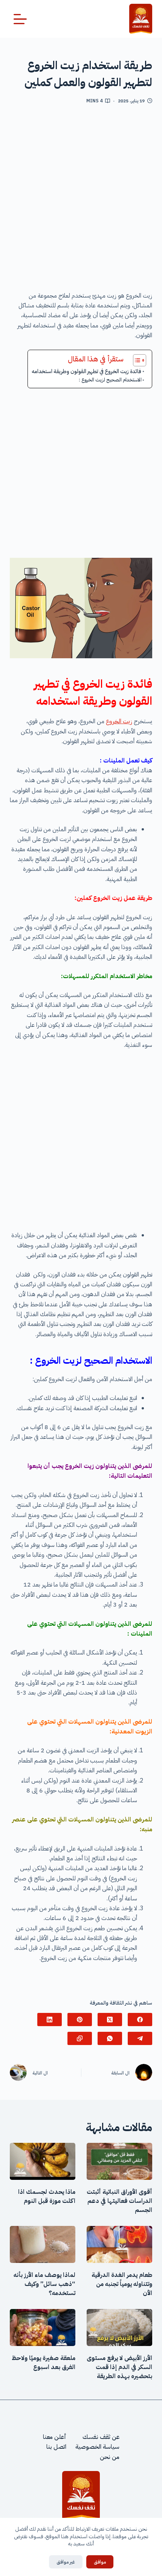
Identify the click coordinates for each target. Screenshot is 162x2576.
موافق (100, 2562)
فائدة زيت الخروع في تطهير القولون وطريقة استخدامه (86, 371)
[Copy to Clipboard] (80, 2038)
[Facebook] (140, 2020)
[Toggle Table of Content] (136, 360)
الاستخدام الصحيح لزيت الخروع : (110, 380)
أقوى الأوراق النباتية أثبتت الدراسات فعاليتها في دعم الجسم (119, 2201)
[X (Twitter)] (110, 2020)
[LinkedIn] (50, 2020)
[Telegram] (140, 2038)
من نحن (110, 2457)
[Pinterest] (80, 2020)
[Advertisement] (81, 201)
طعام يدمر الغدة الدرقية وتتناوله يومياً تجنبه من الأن (122, 2284)
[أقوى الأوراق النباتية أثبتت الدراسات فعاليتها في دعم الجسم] (119, 2161)
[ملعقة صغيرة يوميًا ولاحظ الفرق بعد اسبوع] (43, 2328)
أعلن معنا (55, 2437)
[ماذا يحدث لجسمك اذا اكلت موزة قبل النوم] (43, 2161)
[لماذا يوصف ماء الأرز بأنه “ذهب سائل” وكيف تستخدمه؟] (43, 2244)
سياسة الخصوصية (97, 2447)
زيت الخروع (119, 721)
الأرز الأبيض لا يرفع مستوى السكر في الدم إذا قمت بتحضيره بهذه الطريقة (119, 2367)
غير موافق (66, 2562)
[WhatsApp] (110, 2038)
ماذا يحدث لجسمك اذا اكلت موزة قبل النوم (47, 2196)
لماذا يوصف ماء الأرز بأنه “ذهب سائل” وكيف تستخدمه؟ (44, 2284)
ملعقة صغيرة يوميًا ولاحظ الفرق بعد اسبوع (44, 2363)
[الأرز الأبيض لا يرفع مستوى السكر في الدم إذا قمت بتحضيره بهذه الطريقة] (119, 2328)
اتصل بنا (56, 2447)
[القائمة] (20, 19)
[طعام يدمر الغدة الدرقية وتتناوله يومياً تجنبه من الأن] (119, 2244)
